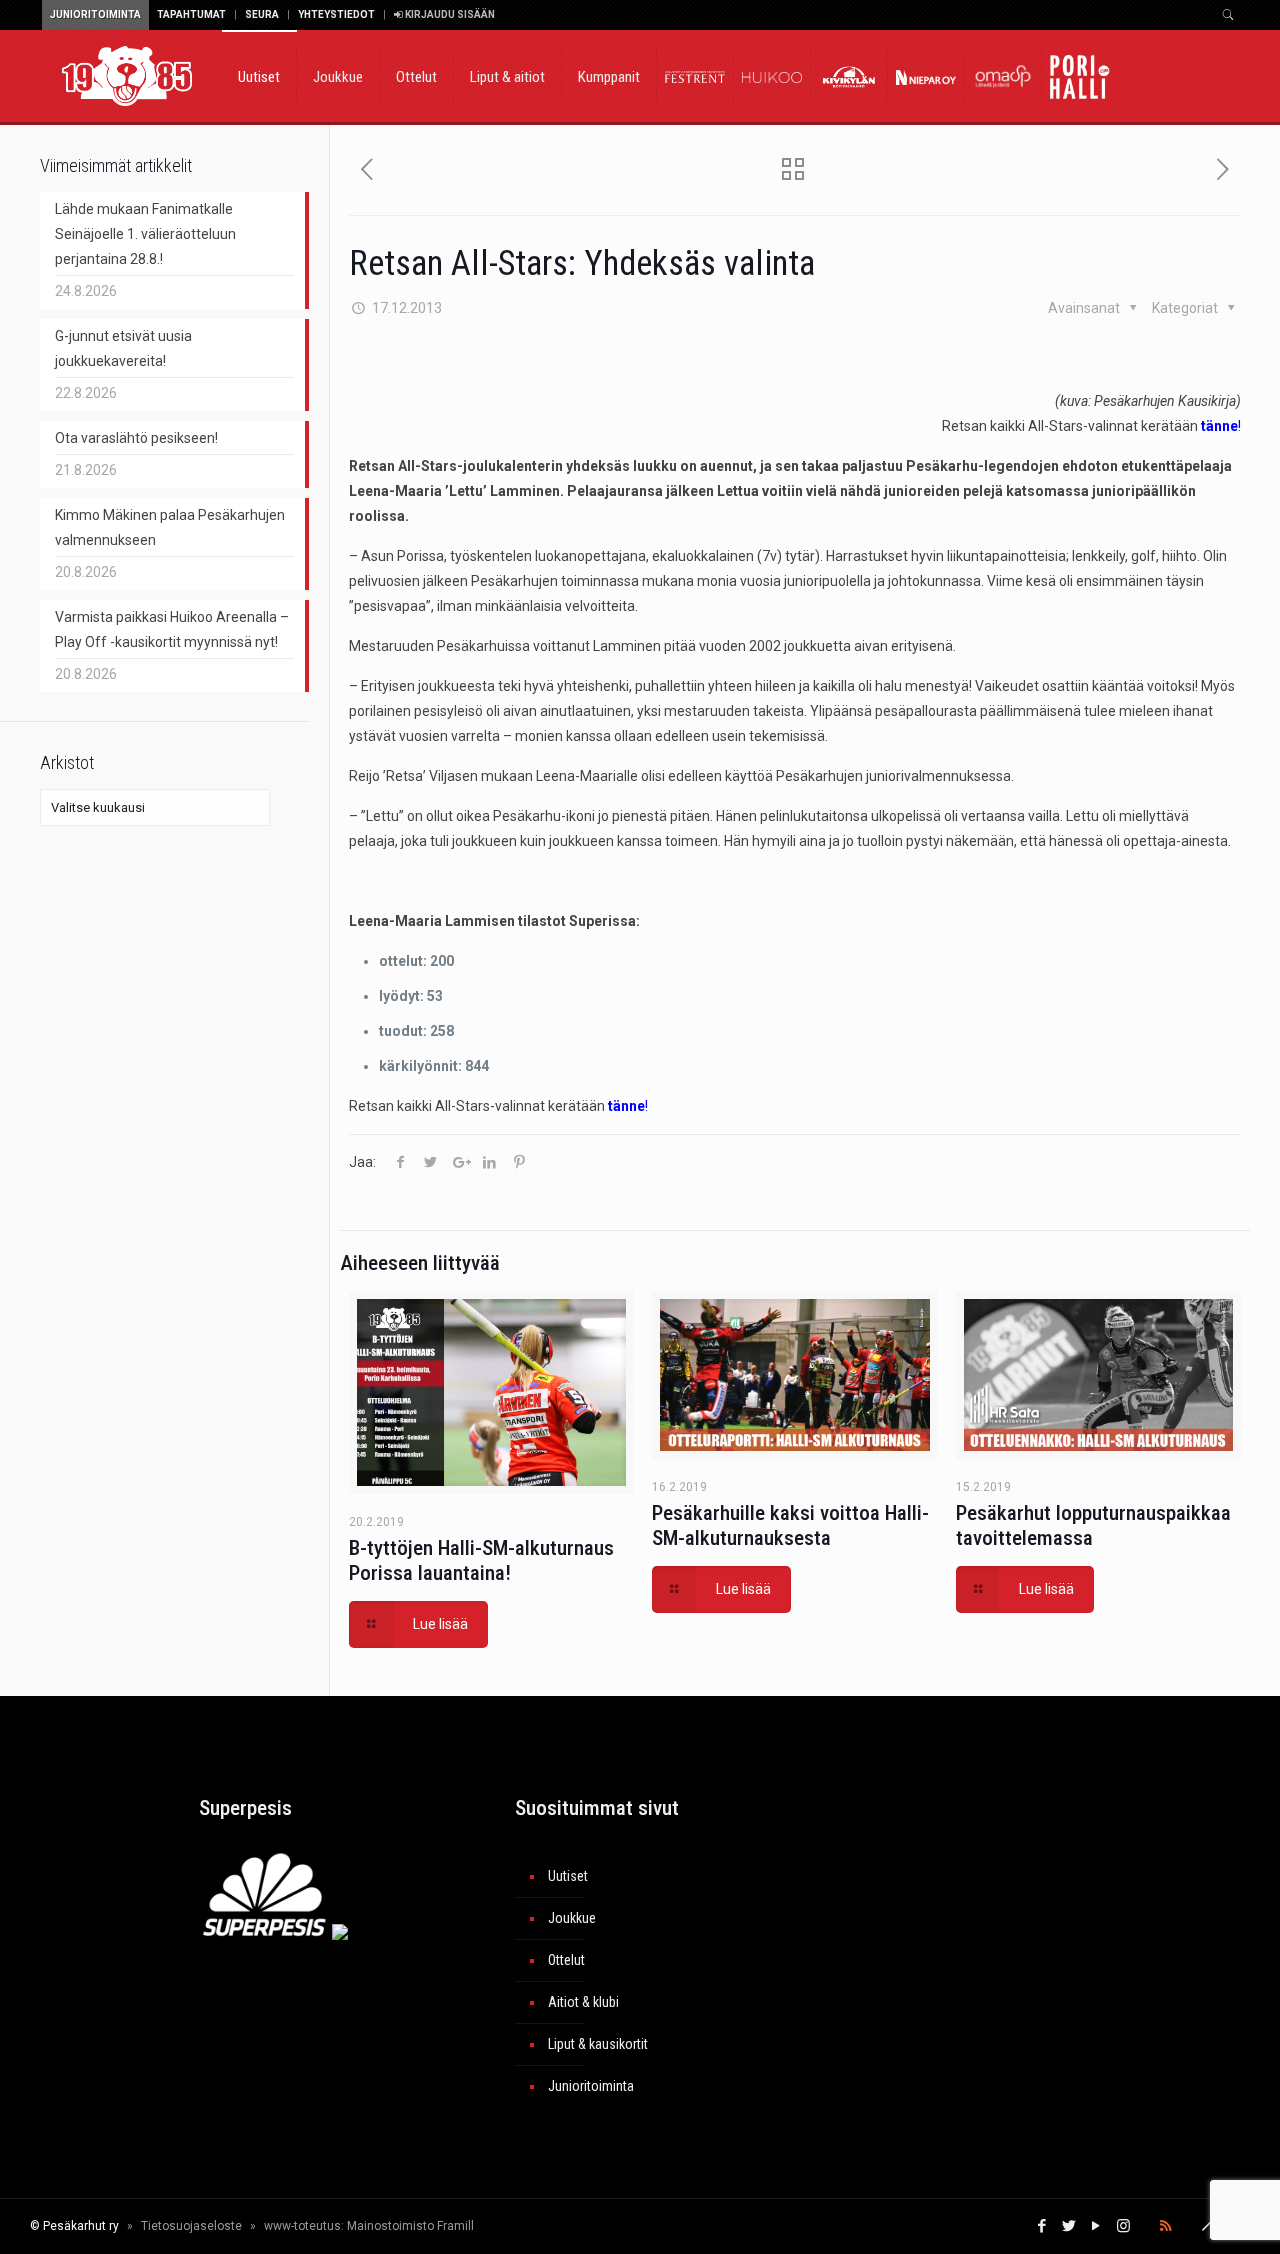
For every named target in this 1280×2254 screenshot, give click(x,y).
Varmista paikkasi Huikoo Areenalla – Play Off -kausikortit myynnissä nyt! (172, 629)
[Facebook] (1042, 2226)
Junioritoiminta (95, 14)
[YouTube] (1096, 2226)
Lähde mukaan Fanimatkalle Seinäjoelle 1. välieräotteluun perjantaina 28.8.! (145, 234)
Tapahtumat (191, 14)
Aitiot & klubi (583, 2002)
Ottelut (566, 1960)
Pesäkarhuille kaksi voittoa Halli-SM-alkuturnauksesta (790, 1525)
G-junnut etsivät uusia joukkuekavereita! (123, 348)
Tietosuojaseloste (191, 2226)
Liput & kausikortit (598, 2044)
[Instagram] (1123, 2226)
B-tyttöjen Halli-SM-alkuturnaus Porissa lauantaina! (481, 1560)
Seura (262, 14)
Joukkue (572, 1918)
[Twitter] (1069, 2226)
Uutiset (568, 1876)
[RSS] (1165, 2226)
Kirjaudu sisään (449, 14)
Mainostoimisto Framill (410, 2226)
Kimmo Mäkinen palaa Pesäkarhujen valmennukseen (170, 527)
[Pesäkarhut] (127, 75)
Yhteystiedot (336, 14)
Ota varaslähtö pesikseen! (136, 438)
